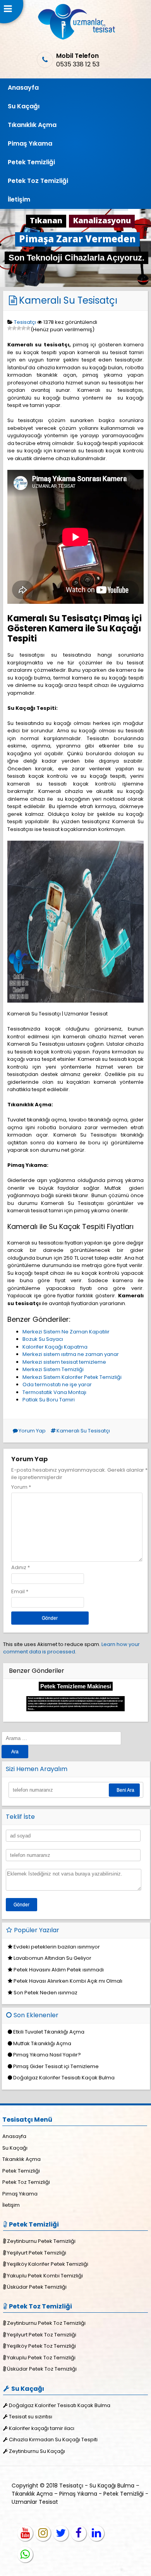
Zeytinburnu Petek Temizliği (41, 2241)
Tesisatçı (25, 322)
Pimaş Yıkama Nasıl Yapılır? (47, 2055)
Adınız (19, 1567)
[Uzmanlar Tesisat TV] (25, 2533)
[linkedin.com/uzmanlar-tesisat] (96, 2533)
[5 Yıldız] (28, 328)
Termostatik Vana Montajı (54, 1392)
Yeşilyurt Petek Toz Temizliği (42, 2335)
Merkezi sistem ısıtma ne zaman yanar (71, 1354)
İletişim (19, 199)
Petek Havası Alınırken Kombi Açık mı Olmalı (68, 1981)
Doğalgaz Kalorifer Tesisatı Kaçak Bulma (64, 2078)
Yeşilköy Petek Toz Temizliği (41, 2346)
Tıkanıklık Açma (32, 125)
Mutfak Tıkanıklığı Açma (42, 2043)
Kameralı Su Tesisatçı (68, 300)
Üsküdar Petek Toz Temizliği (42, 2369)
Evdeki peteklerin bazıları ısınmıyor (57, 1947)
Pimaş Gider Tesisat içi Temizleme (56, 2066)
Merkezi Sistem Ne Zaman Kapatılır (66, 1332)
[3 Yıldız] (19, 328)
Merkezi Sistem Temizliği (53, 1369)
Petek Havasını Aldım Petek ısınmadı (59, 1970)
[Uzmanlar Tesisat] (76, 38)
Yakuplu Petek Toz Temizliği (41, 2358)
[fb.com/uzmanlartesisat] (79, 2533)
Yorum (21, 1487)
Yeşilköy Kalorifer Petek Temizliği (48, 2264)
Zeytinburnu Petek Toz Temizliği (46, 2323)
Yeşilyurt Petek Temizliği (37, 2253)
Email (18, 1591)
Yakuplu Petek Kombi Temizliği (45, 2276)
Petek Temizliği (31, 162)
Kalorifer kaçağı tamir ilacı (42, 2428)
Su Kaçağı (24, 106)
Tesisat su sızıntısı (31, 2417)
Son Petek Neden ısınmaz (45, 1993)
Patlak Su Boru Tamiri (49, 1400)
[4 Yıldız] (24, 328)
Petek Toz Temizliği (38, 181)
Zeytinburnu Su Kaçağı (37, 2451)
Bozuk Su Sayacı (43, 1339)
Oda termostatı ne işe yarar (57, 1384)
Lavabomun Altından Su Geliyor (52, 1958)
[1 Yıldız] (10, 328)
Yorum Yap (32, 1431)
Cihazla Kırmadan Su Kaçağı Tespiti (53, 2440)
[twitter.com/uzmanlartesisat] (61, 2533)
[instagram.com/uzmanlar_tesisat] (43, 2533)
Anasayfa (23, 88)
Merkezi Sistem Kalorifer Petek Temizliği (72, 1377)
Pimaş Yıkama (30, 143)
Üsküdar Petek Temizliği (37, 2287)
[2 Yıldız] (14, 328)
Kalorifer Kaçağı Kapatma (55, 1347)
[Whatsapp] (25, 2555)
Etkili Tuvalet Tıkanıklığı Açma (49, 2032)
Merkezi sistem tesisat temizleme (64, 1362)
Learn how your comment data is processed (71, 1648)
